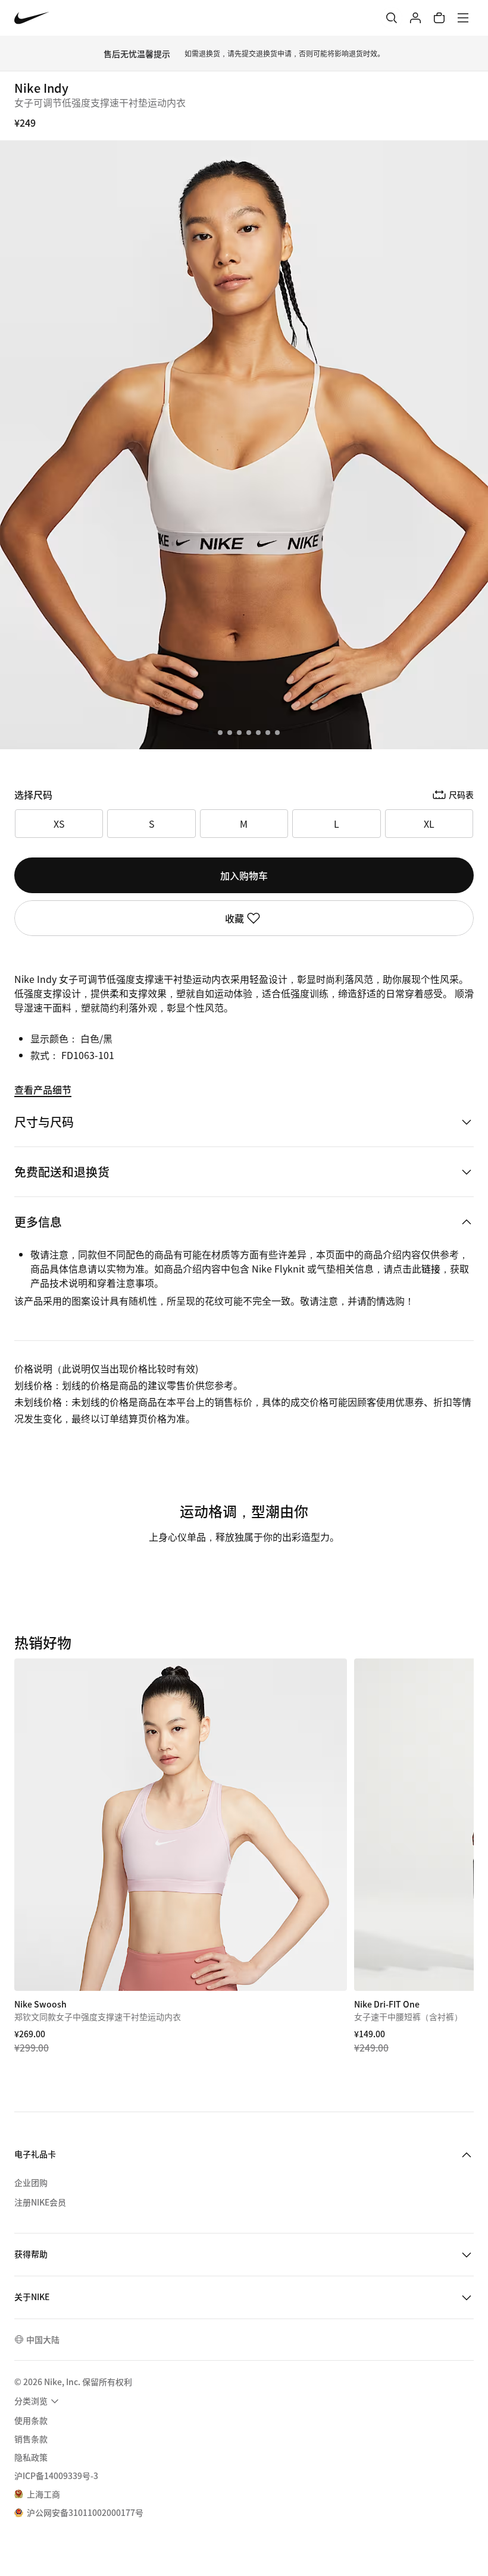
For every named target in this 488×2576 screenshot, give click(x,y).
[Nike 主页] (32, 18)
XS (59, 824)
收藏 (234, 918)
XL (429, 824)
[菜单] (463, 18)
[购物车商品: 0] (439, 18)
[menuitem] (38, 2401)
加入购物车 (244, 875)
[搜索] (392, 18)
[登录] (415, 18)
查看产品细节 (43, 1089)
